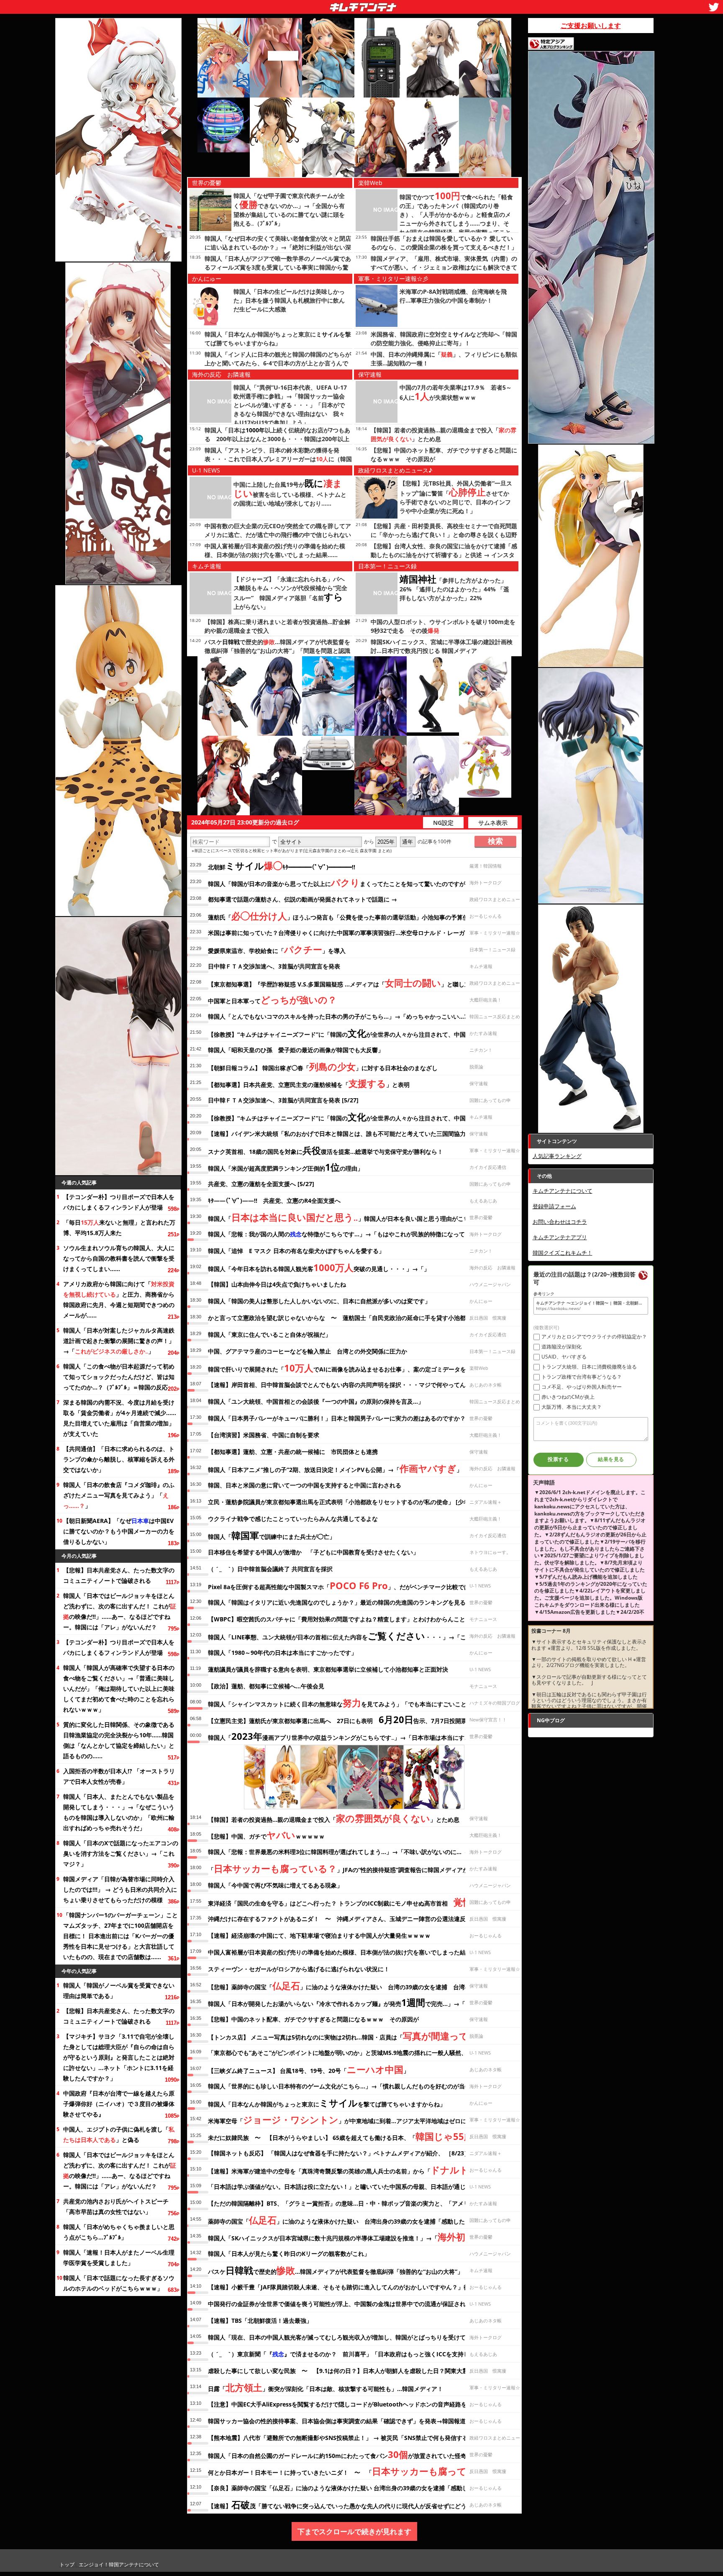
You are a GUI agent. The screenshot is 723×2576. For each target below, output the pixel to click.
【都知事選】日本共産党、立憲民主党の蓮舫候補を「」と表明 (309, 1083)
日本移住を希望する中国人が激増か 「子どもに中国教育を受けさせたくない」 (313, 1552)
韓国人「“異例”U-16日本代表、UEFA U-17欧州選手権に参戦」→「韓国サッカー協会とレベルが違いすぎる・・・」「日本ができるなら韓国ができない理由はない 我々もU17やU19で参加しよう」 (290, 405)
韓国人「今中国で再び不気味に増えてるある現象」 (275, 1885)
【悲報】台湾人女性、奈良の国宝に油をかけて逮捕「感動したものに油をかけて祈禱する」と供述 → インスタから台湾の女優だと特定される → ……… (444, 555)
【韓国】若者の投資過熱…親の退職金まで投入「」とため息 (334, 1818)
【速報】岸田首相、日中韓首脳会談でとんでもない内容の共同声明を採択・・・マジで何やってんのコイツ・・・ (357, 1385)
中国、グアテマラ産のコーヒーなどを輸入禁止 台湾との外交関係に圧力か (308, 1351)
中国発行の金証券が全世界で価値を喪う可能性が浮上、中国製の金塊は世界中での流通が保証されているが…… (354, 2304)
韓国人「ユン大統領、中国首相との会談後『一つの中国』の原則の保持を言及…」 (316, 1401)
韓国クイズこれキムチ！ (563, 1253)
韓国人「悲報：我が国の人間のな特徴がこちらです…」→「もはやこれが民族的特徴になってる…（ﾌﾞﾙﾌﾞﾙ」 (356, 1234)
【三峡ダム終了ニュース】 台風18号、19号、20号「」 (309, 2069)
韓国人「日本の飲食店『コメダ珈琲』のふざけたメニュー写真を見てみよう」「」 (119, 1495)
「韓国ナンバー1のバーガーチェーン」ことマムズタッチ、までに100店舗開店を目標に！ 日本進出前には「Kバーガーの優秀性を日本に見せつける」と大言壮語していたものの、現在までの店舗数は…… (120, 1936)
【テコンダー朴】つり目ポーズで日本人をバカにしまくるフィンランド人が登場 (119, 1202)
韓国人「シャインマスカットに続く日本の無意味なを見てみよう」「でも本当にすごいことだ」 (343, 1703)
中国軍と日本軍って (272, 999)
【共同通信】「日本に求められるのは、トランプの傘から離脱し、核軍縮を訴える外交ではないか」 (119, 1459)
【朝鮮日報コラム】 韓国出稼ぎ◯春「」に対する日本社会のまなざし (323, 1066)
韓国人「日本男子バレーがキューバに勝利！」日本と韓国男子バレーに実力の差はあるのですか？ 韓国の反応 (354, 1418)
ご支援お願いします (591, 26)
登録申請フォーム (554, 1206)
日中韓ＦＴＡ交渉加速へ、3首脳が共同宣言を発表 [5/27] (283, 1100)
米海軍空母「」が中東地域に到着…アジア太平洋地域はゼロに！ (340, 2119)
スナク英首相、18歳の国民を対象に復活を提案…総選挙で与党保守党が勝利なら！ (326, 1150)
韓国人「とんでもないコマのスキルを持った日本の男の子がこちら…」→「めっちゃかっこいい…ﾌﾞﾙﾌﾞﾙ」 (348, 1016)
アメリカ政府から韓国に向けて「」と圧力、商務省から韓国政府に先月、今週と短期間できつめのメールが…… (119, 1300)
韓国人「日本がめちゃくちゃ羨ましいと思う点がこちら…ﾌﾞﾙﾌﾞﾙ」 (119, 2232)
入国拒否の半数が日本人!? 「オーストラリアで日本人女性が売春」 (119, 1776)
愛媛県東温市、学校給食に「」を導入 (277, 949)
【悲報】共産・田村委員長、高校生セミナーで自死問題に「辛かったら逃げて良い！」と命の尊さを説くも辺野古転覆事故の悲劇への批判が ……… (444, 535)
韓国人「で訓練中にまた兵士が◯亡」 (272, 1535)
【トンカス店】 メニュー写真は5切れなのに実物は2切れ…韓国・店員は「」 (351, 2036)
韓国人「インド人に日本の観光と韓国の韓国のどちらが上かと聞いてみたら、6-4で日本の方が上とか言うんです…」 (278, 363)
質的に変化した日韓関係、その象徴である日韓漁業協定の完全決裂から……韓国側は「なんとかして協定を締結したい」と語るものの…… (119, 1740)
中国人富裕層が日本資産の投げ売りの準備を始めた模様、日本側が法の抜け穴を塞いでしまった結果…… (345, 1952)
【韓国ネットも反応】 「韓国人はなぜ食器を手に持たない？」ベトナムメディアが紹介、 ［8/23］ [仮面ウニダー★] (362, 2153)
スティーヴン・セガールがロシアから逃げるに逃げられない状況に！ (299, 1969)
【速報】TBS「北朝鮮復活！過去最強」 (260, 2320)
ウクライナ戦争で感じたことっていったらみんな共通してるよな (293, 1519)
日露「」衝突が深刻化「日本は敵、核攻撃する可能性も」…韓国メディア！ (326, 2387)
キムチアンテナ (302, 5)
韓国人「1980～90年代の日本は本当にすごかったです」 (282, 1653)
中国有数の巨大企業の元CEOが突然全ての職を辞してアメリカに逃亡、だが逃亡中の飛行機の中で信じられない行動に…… (278, 535)
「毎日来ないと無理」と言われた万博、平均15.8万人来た (119, 1228)
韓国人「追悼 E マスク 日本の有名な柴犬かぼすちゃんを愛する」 (296, 1251)
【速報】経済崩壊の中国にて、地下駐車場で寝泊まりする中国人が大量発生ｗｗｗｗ (319, 1935)
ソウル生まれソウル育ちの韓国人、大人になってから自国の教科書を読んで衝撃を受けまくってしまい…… (119, 1258)
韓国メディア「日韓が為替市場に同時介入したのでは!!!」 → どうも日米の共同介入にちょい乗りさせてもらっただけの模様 (120, 1889)
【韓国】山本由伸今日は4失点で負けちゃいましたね (277, 1284)
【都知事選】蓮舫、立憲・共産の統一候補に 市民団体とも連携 (293, 1452)
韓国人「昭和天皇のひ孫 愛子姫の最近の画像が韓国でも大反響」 (296, 1050)
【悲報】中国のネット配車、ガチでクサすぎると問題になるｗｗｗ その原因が (313, 2019)
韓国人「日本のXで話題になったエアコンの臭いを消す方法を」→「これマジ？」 (121, 1853)
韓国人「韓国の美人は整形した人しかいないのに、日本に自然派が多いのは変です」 (319, 1301)
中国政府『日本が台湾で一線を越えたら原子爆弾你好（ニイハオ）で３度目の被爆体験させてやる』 (119, 2104)
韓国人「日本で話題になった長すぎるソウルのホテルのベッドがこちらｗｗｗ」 (119, 2283)
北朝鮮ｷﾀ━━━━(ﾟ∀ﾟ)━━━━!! (282, 866)
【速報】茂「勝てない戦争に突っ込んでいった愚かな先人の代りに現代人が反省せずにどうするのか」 (352, 2504)
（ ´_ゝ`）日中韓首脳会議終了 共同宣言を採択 (270, 1569)
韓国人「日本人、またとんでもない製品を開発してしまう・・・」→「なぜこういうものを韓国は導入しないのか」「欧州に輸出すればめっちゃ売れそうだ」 (119, 1812)
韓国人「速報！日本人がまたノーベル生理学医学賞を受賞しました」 (119, 2258)
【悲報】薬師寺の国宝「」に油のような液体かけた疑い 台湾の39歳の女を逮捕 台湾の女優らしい (354, 1985)
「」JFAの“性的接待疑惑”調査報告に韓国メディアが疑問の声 (350, 1868)
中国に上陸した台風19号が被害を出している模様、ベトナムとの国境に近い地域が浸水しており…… (290, 494)
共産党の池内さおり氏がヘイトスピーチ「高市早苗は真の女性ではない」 (116, 2206)
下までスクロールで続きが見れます (354, 2531)
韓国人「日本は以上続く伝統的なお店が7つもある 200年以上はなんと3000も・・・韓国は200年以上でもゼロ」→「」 (277, 439)
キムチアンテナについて (563, 1191)
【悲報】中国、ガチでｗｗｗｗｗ (266, 1835)
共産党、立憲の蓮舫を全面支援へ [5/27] (261, 1184)
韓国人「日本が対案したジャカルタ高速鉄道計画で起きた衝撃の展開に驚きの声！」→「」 (119, 1341)
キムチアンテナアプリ (560, 1237)
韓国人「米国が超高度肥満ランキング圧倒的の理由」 (286, 1167)
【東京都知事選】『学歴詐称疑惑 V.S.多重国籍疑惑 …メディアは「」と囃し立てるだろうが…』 (362, 983)
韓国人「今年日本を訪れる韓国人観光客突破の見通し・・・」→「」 (319, 1267)
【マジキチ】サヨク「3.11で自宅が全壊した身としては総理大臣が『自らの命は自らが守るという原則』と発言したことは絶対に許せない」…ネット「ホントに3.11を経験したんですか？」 (119, 2057)
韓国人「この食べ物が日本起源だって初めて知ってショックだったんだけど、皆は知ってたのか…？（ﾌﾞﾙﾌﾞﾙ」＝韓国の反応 (119, 1377)
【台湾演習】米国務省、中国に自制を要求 (264, 1435)
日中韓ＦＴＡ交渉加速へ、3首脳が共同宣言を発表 (274, 966)
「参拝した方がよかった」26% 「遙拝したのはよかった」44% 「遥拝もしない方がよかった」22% (454, 589)
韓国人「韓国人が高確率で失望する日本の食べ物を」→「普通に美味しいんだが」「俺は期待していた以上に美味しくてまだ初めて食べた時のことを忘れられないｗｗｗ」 (119, 1689)
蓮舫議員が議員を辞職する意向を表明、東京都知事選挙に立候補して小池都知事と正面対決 (328, 1669)
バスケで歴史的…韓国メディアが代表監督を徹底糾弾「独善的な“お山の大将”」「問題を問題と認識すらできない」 (277, 651)
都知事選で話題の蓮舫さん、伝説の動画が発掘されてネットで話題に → (303, 899)
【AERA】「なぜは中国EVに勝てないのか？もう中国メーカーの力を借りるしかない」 (119, 1531)
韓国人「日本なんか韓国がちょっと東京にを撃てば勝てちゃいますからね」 (327, 2103)
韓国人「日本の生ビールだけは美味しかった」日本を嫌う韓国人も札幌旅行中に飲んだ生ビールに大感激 (289, 300)
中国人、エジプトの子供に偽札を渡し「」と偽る (119, 2134)
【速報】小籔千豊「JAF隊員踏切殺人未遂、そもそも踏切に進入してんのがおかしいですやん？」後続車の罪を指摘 (359, 2287)
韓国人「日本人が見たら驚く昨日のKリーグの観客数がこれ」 (289, 2254)
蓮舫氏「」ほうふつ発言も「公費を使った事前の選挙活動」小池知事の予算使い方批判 (350, 916)
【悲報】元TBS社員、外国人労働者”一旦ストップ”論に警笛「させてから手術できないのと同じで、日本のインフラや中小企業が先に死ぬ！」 (456, 497)
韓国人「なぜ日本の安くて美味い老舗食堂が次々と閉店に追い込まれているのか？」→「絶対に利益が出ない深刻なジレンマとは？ (278, 247)
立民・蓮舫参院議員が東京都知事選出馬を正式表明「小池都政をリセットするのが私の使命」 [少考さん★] (349, 1502)
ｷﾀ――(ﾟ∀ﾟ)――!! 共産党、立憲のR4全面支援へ (274, 1201)
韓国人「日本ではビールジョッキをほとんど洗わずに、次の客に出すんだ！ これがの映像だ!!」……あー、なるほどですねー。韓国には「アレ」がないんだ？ (120, 1611)
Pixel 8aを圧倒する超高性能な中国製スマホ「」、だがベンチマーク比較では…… (344, 1585)
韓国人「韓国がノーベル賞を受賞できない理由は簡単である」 (119, 1990)
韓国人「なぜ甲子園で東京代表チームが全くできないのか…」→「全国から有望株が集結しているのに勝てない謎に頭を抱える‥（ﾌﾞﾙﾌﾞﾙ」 (289, 209)
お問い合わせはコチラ (560, 1222)
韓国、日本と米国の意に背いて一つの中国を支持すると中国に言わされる (305, 1485)
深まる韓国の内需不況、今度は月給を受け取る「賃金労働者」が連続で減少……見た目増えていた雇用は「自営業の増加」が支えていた (120, 1418)
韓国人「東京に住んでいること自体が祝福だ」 (269, 1334)
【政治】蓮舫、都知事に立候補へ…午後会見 (266, 1686)
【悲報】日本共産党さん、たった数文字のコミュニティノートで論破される (119, 1575)
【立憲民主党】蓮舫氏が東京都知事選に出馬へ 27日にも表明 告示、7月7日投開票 (337, 1719)
